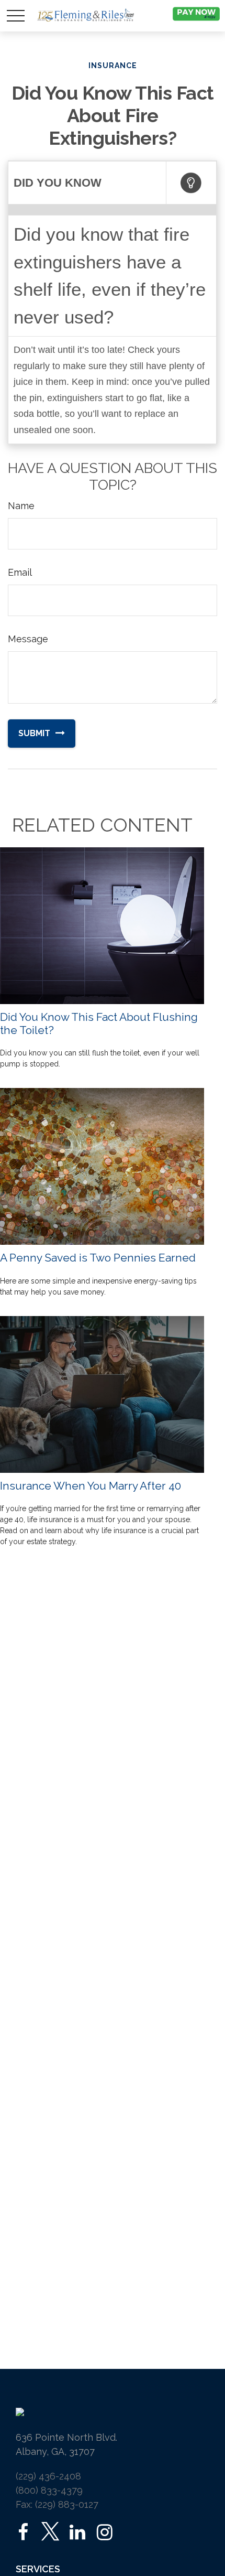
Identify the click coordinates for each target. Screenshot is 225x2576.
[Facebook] (23, 2532)
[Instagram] (104, 2532)
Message (28, 639)
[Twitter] (50, 2532)
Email (20, 572)
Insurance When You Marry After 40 (91, 1486)
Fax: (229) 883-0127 (57, 2504)
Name (21, 506)
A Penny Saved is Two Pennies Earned (98, 1258)
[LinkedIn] (77, 2532)
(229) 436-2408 (48, 2476)
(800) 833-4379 (49, 2490)
